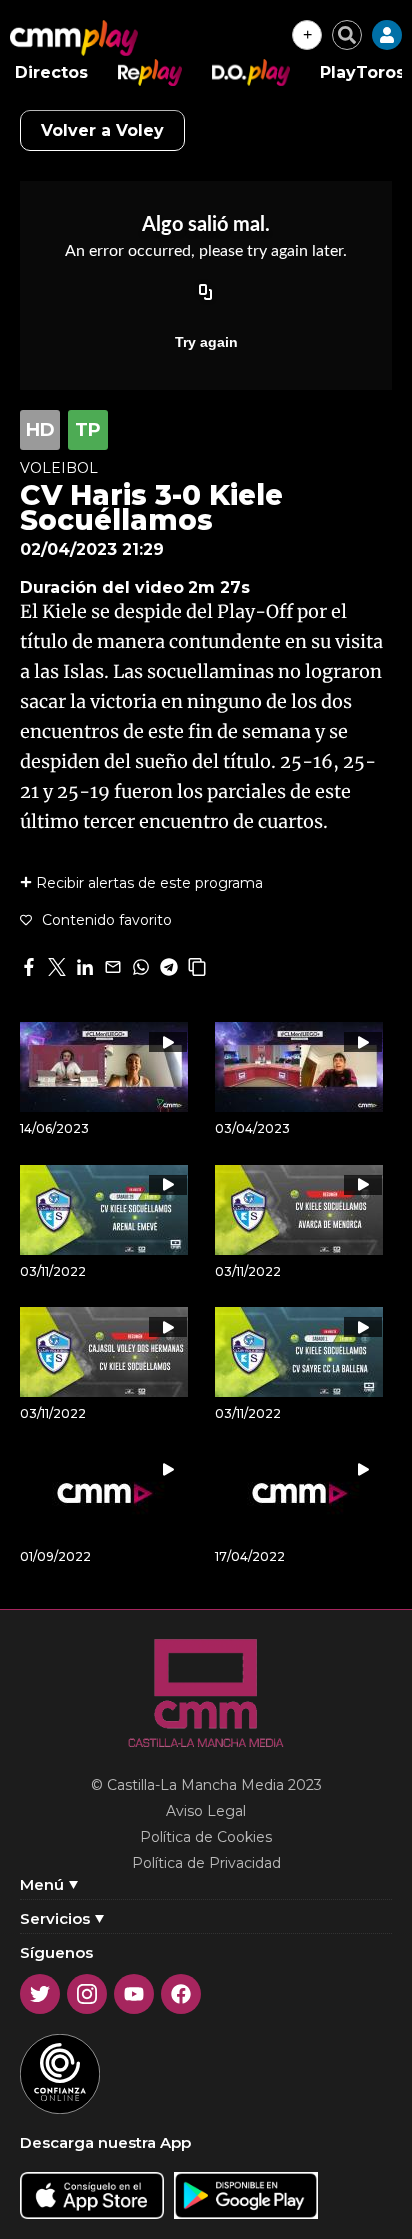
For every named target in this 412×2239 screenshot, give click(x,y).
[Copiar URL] (206, 294)
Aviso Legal (206, 1811)
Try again (206, 342)
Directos (51, 72)
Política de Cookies (206, 1837)
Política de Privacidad (206, 1863)
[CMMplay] (74, 38)
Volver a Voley (102, 130)
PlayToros (362, 72)
